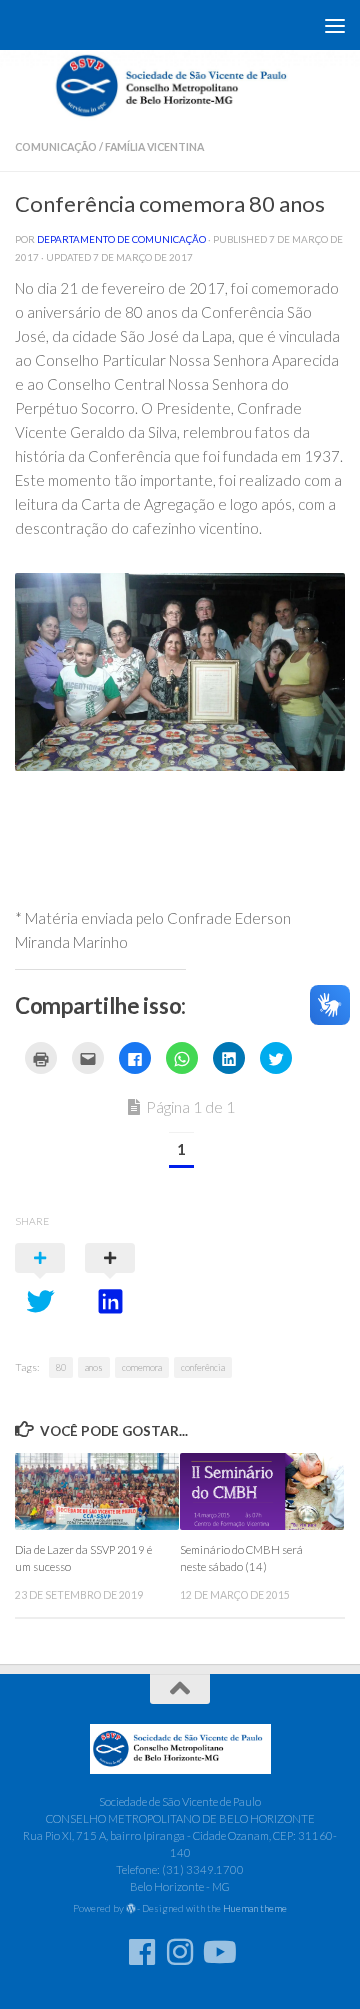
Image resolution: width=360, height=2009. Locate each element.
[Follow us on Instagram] (180, 1952)
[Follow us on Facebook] (142, 1952)
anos (94, 1367)
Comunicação (56, 147)
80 (61, 1367)
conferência (203, 1367)
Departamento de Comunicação (121, 239)
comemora (142, 1367)
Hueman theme (255, 1908)
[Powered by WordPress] (131, 1909)
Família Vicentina (154, 147)
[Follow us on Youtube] (218, 1952)
